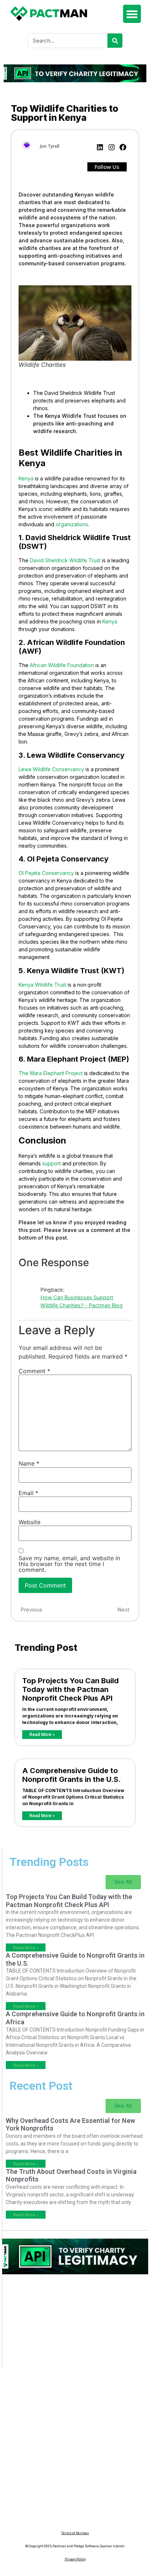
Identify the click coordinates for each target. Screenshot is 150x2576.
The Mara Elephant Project (51, 1073)
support (52, 1163)
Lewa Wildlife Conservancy (51, 769)
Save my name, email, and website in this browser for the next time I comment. (69, 1564)
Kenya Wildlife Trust (42, 985)
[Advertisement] (75, 2325)
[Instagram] (112, 148)
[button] (132, 14)
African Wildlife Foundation (62, 665)
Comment (34, 1371)
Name (29, 1463)
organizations (72, 524)
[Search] (115, 41)
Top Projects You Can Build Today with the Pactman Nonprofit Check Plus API (70, 1689)
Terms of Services (75, 2533)
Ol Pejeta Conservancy (46, 873)
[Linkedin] (100, 148)
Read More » (42, 1735)
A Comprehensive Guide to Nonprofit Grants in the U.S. (72, 1775)
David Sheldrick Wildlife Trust (65, 560)
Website (29, 1522)
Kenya (26, 478)
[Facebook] (123, 148)
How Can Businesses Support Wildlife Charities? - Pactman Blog (82, 1301)
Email (28, 1493)
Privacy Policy (75, 2559)
